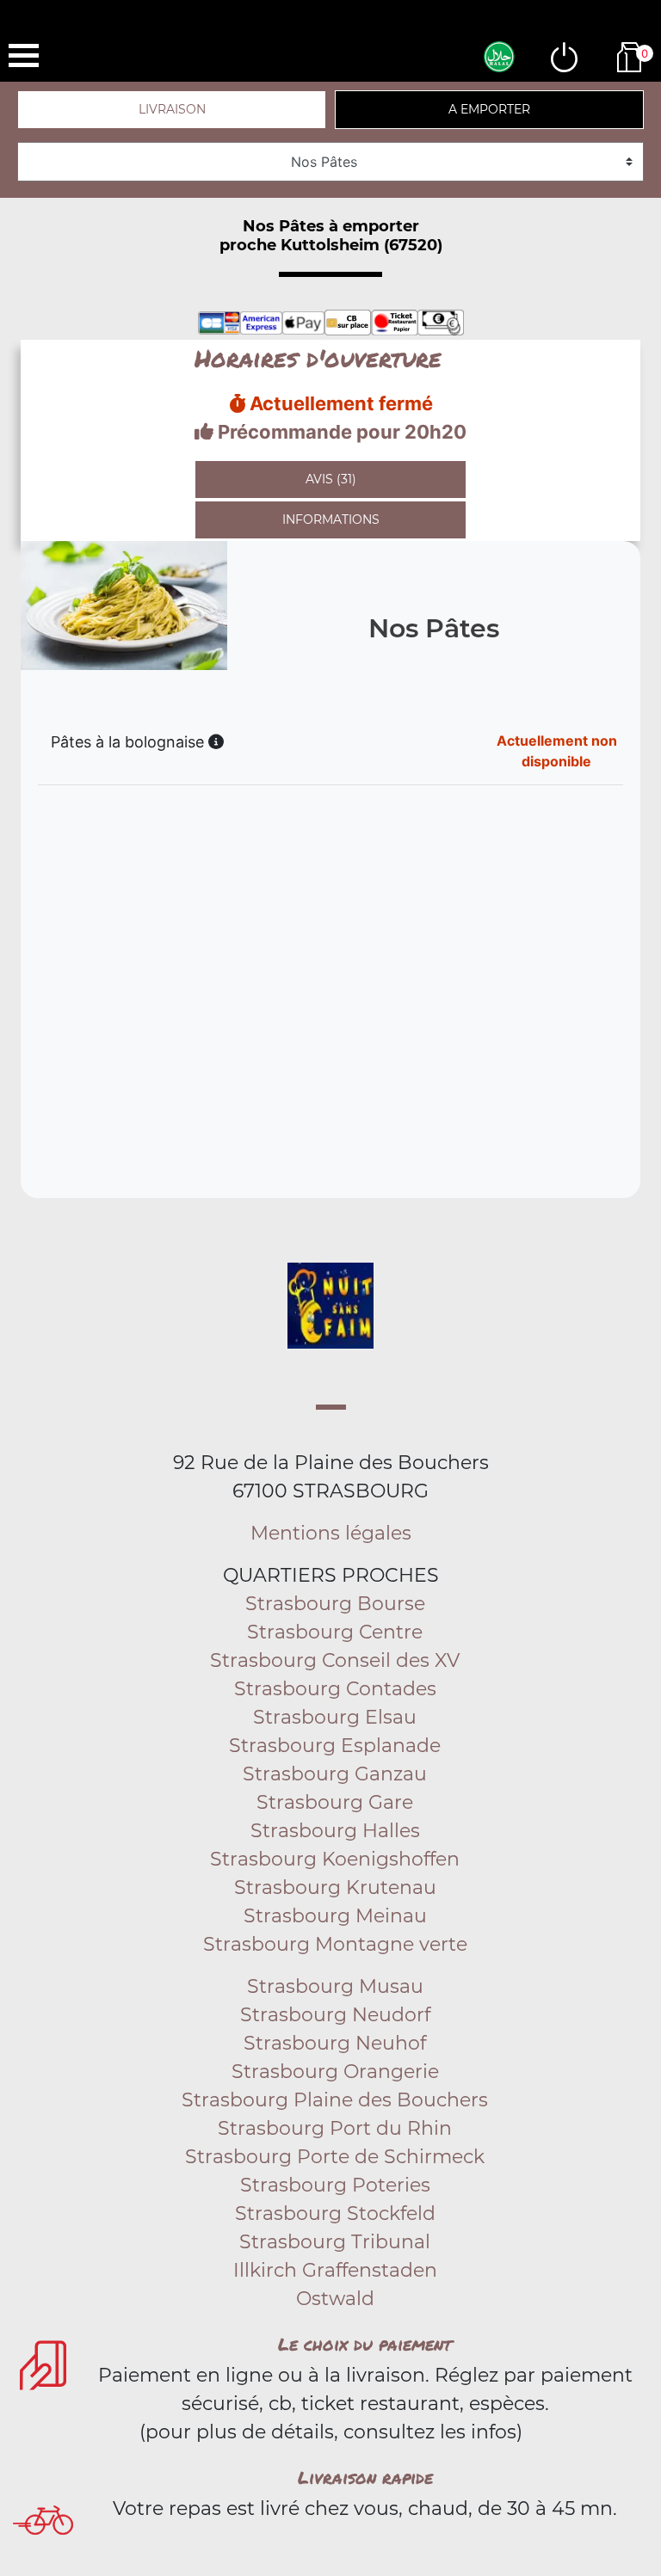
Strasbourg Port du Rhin (335, 2128)
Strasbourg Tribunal (335, 2242)
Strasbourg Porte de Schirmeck (335, 2157)
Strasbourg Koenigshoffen (335, 1859)
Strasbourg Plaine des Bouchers (335, 2100)
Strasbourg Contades (335, 1689)
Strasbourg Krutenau (335, 1887)
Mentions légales (331, 1533)
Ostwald (335, 2299)
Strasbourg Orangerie (335, 2072)
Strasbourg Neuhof (335, 2043)
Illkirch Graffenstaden (335, 2270)
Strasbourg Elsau (335, 1717)
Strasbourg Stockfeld (335, 2213)
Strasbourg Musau (335, 1986)
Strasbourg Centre (335, 1632)
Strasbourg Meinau (335, 1916)
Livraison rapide (365, 2477)
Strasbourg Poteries (335, 2185)
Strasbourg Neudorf (335, 2015)
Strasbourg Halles (335, 1831)
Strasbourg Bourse (335, 1604)
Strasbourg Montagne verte (335, 1944)
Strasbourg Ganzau (335, 1774)
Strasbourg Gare (335, 1802)
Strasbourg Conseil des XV (335, 1660)
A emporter (489, 109)
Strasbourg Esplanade (335, 1746)
